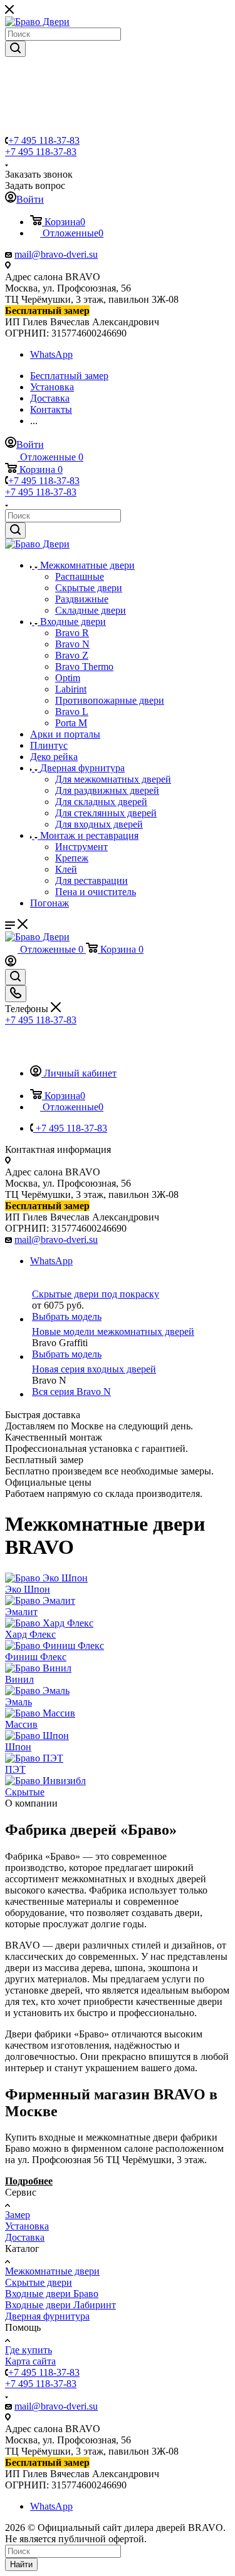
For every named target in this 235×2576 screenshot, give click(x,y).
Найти (21, 2564)
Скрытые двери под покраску (96, 1294)
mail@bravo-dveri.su (56, 254)
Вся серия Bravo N (71, 1392)
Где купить (29, 2350)
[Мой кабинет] (11, 963)
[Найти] (15, 49)
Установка (27, 2226)
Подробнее (29, 2181)
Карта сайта (30, 2361)
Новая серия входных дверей (94, 1369)
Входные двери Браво (52, 2294)
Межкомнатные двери (52, 2271)
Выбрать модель (67, 1316)
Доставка (25, 2237)
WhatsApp (51, 354)
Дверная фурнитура (47, 2316)
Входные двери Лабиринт (60, 2305)
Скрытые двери (39, 2282)
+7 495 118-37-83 (44, 140)
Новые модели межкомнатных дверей (113, 1331)
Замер (18, 2215)
